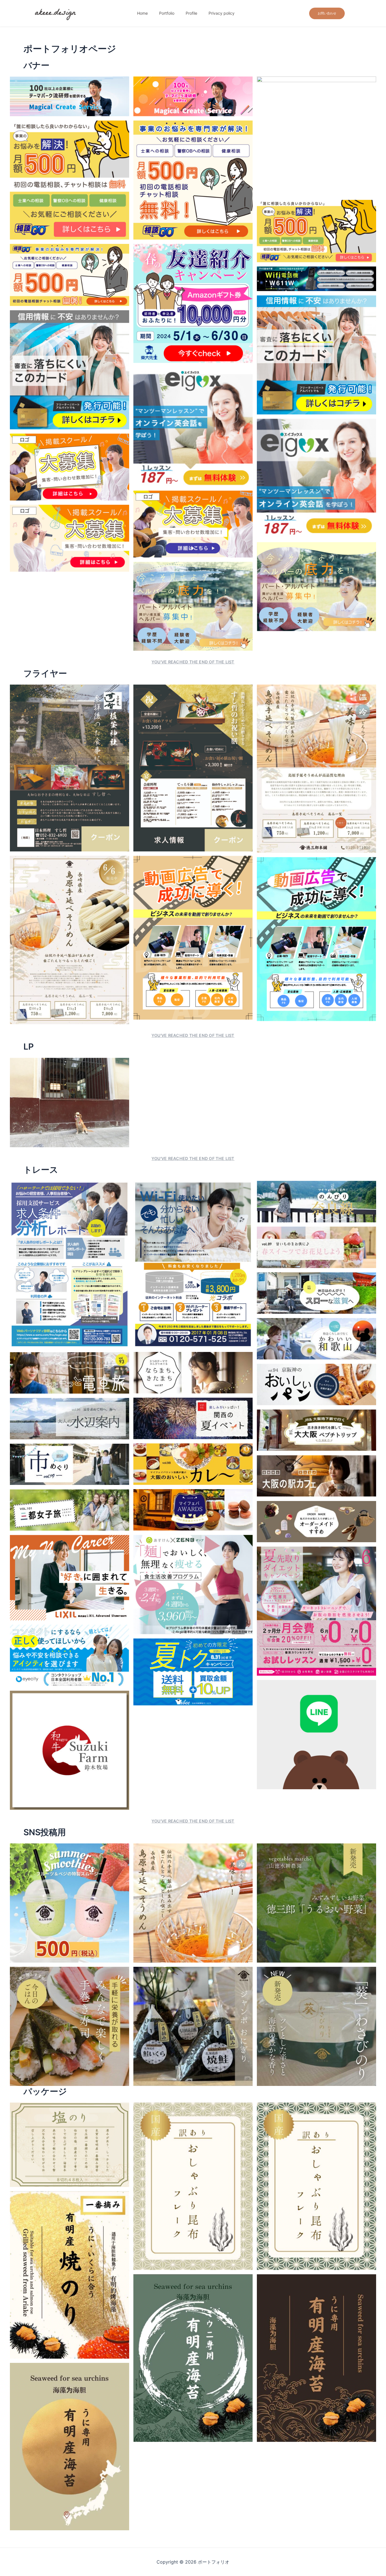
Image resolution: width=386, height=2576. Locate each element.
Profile (191, 13)
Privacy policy (222, 13)
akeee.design (55, 13)
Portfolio (167, 13)
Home (142, 13)
